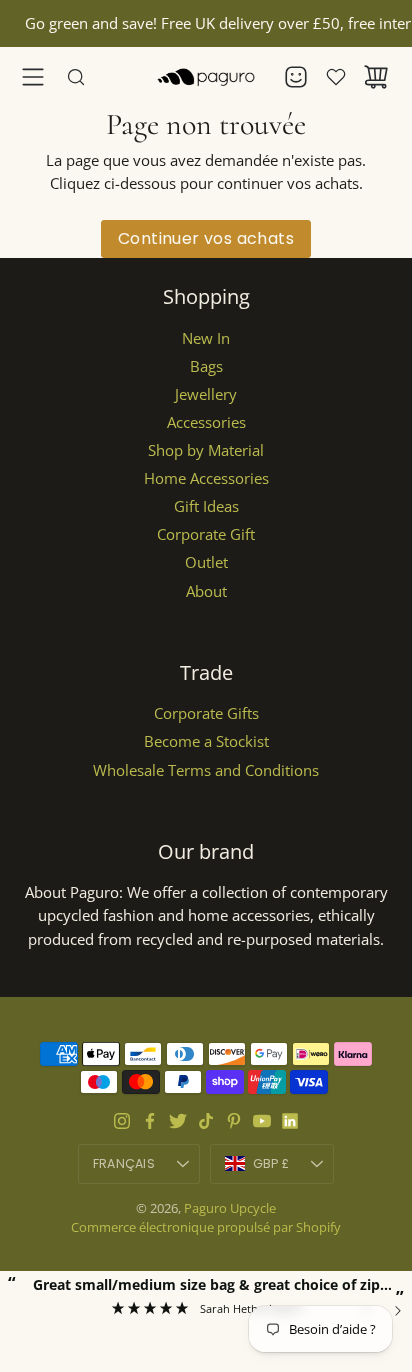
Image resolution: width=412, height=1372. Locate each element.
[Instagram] (122, 1121)
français (124, 1163)
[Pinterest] (234, 1121)
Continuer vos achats (206, 238)
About (206, 591)
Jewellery (206, 394)
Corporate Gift (206, 534)
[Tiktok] (206, 1121)
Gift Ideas (206, 506)
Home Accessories (206, 478)
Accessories (206, 422)
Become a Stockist (206, 741)
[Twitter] (178, 1121)
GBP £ (293, 1168)
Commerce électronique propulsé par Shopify (206, 1227)
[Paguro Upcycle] (206, 77)
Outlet (206, 562)
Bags (206, 366)
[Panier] (376, 77)
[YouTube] (262, 1121)
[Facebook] (150, 1121)
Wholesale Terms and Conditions (206, 770)
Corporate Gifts (206, 713)
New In (206, 338)
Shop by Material (206, 450)
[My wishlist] (336, 77)
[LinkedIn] (290, 1121)
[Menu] (33, 77)
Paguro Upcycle (230, 1208)
